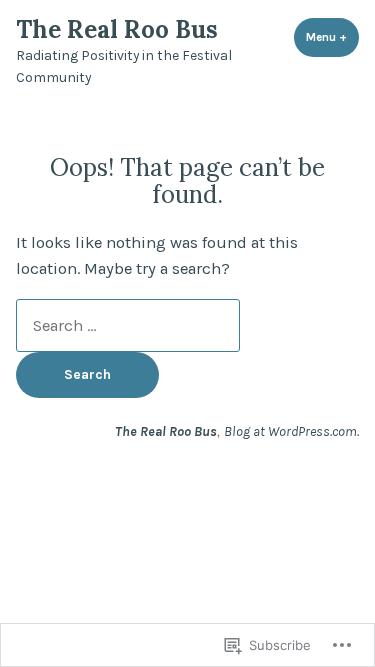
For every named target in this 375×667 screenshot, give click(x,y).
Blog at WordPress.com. (291, 431)
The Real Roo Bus (117, 29)
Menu (332, 37)
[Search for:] (128, 325)
